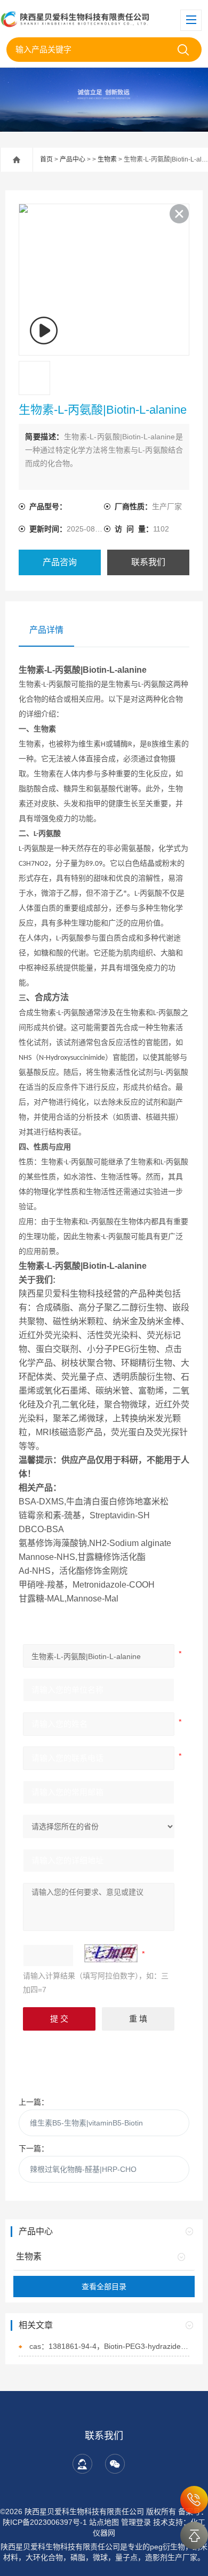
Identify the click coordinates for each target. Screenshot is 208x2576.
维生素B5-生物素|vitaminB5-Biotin (86, 2123)
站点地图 (104, 2522)
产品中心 (73, 159)
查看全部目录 (104, 2287)
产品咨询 (60, 562)
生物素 (107, 159)
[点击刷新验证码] (111, 1953)
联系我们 (148, 562)
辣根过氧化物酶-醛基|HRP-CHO (83, 2169)
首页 (46, 159)
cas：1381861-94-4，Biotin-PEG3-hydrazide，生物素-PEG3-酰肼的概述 (109, 2346)
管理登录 (136, 2522)
